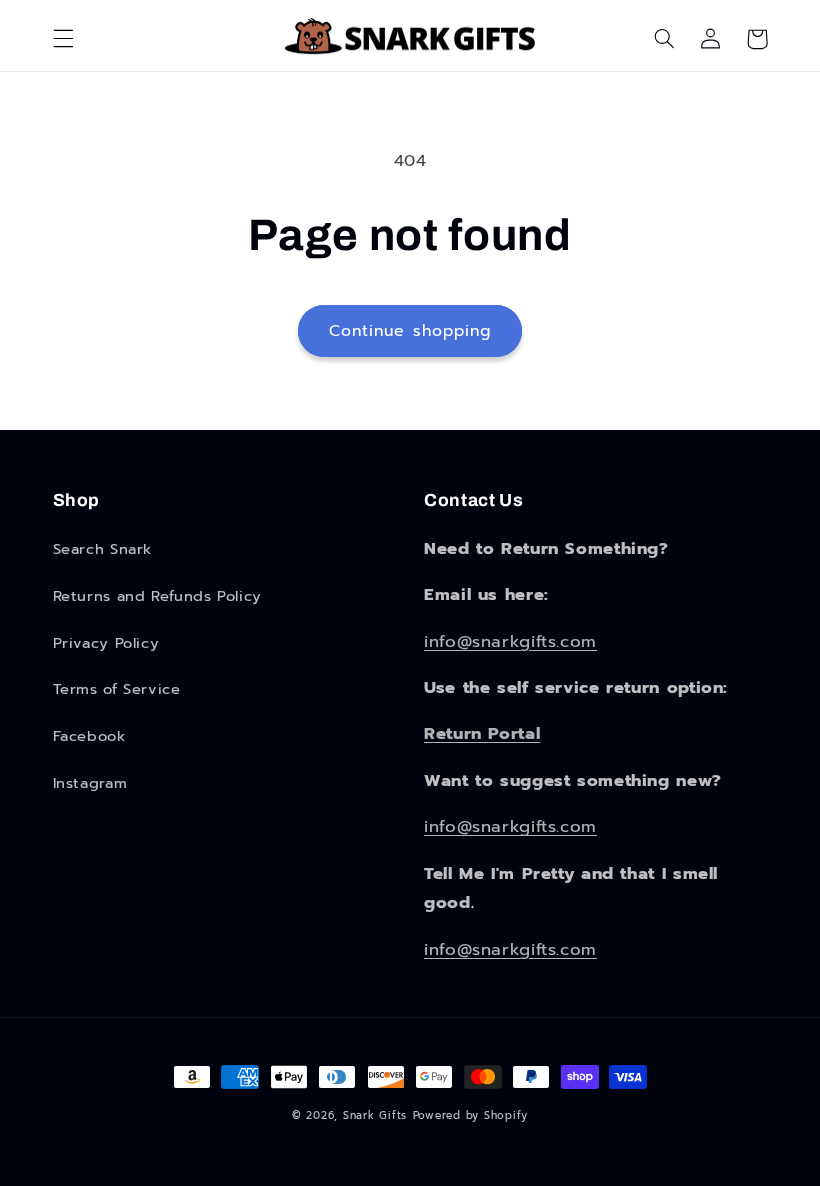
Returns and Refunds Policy (157, 596)
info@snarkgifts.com (510, 641)
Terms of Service (117, 689)
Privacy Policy (106, 643)
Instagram (90, 783)
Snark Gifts (375, 1115)
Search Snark (103, 549)
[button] (63, 39)
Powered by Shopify (470, 1115)
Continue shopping (410, 331)
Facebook (89, 736)
